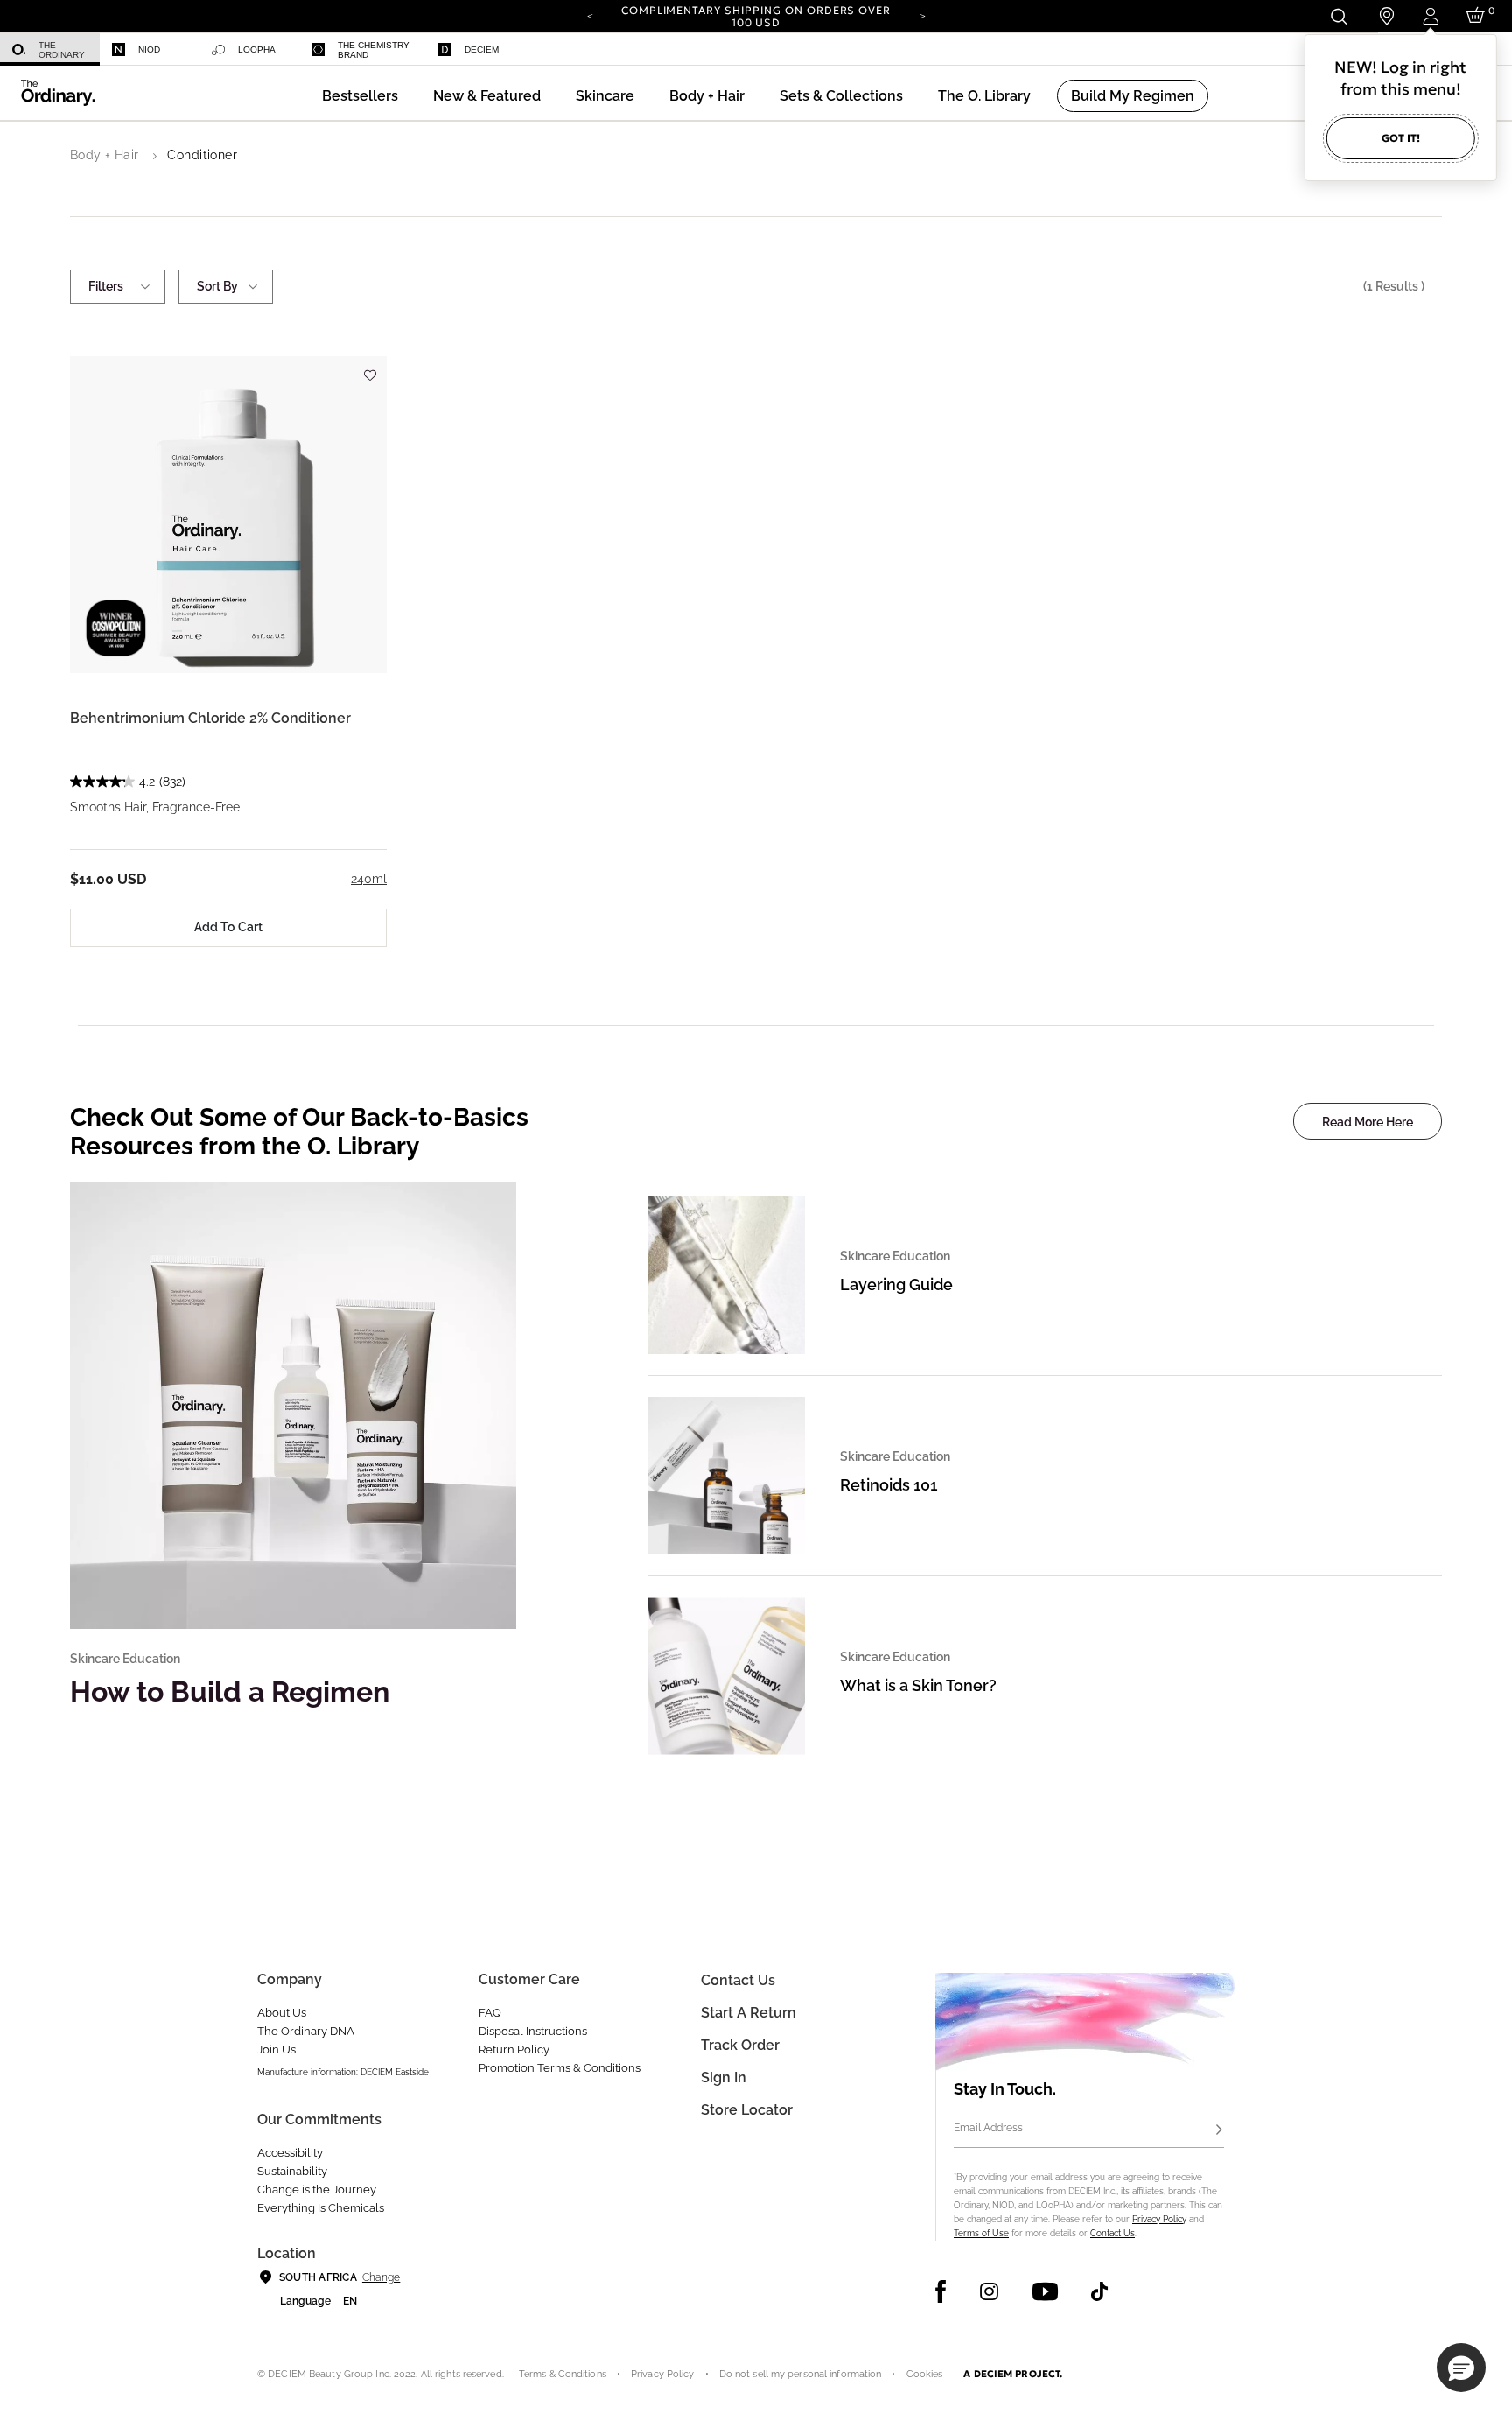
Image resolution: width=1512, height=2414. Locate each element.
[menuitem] (50, 49)
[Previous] (590, 15)
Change (381, 2277)
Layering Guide (896, 1284)
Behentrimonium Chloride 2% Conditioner (210, 718)
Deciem (482, 49)
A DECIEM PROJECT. (1013, 2374)
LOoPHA (257, 49)
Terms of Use (981, 2233)
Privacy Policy (1159, 2219)
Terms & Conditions (563, 2374)
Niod (149, 49)
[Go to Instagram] (989, 2291)
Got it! (1401, 138)
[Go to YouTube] (1045, 2291)
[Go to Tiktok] (1099, 2291)
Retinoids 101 (889, 1485)
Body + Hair (105, 155)
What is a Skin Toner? (918, 1685)
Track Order (740, 2045)
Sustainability (292, 2171)
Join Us (276, 2049)
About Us (282, 2013)
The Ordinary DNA (306, 2031)
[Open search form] (1338, 16)
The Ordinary (62, 50)
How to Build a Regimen (230, 1691)
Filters (106, 286)
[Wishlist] (369, 367)
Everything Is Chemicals (321, 2208)
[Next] (922, 15)
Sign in (724, 2077)
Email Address (988, 2128)
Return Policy (514, 2049)
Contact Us (1113, 2233)
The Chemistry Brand (374, 50)
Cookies (925, 2374)
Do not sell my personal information (801, 2374)
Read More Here (1368, 1122)
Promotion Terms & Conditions (560, 2068)
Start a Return (749, 2013)
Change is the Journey (317, 2189)
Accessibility (290, 2153)
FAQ (490, 2013)
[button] (487, 96)
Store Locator (747, 2110)
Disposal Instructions (533, 2031)
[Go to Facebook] (941, 2291)
